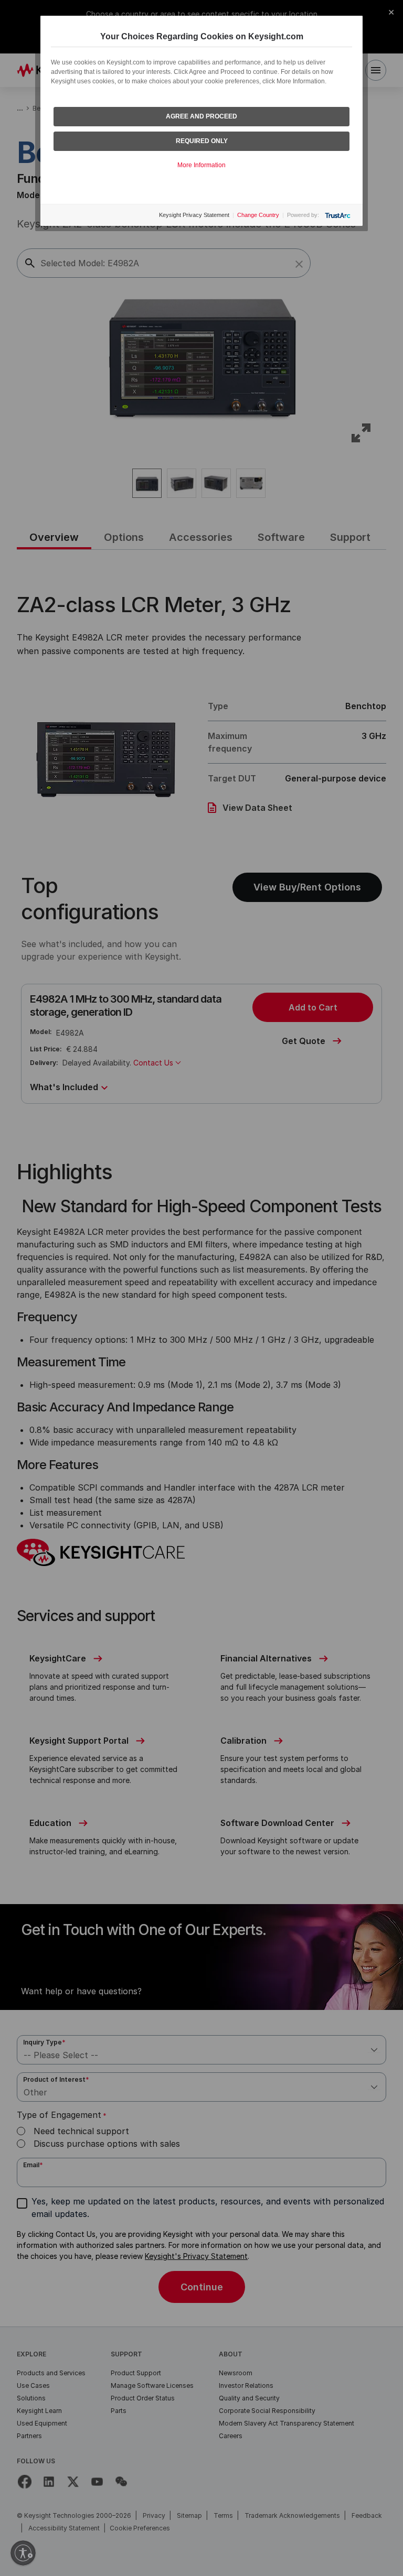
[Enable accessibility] (23, 2553)
